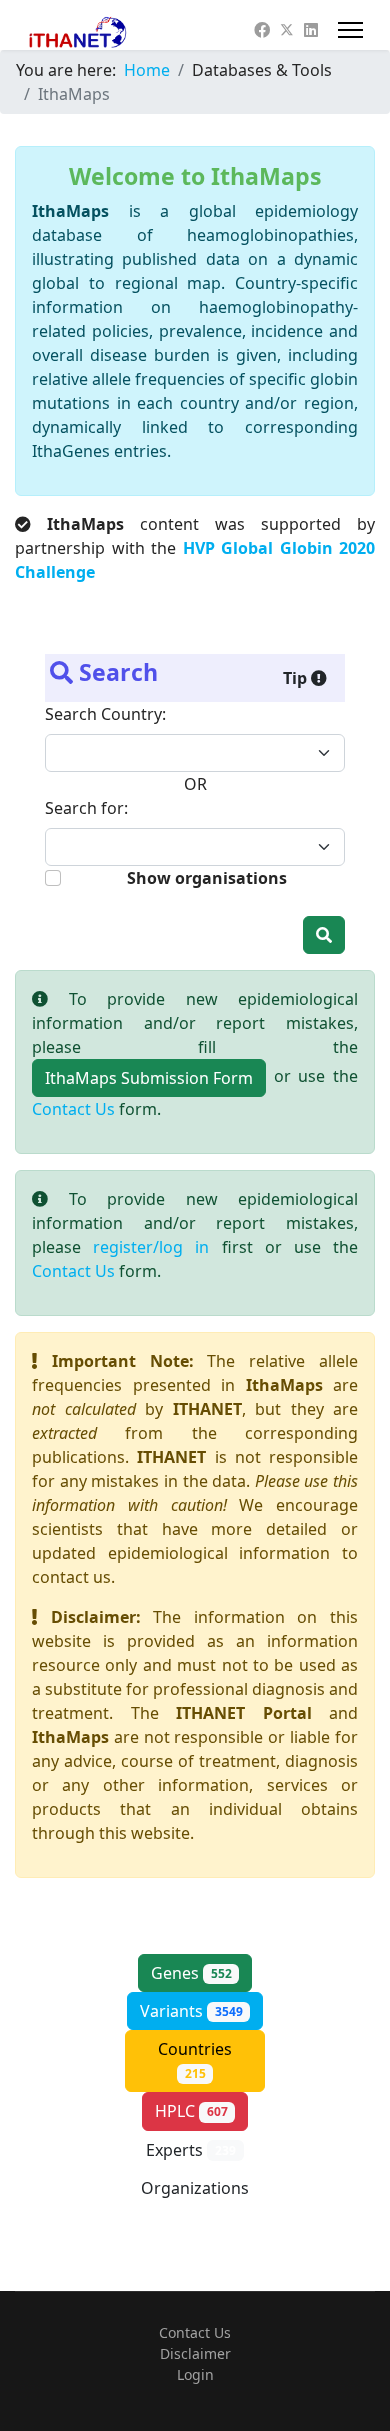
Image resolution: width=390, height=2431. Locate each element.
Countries (195, 2060)
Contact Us (73, 1109)
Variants (191, 2011)
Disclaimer (195, 2353)
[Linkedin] (311, 30)
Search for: (86, 808)
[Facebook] (262, 30)
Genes (191, 1973)
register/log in (151, 1247)
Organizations (195, 2199)
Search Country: (105, 714)
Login (195, 2374)
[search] (324, 935)
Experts (191, 2150)
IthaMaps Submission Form (149, 1078)
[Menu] (350, 30)
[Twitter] (287, 30)
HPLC (191, 2111)
